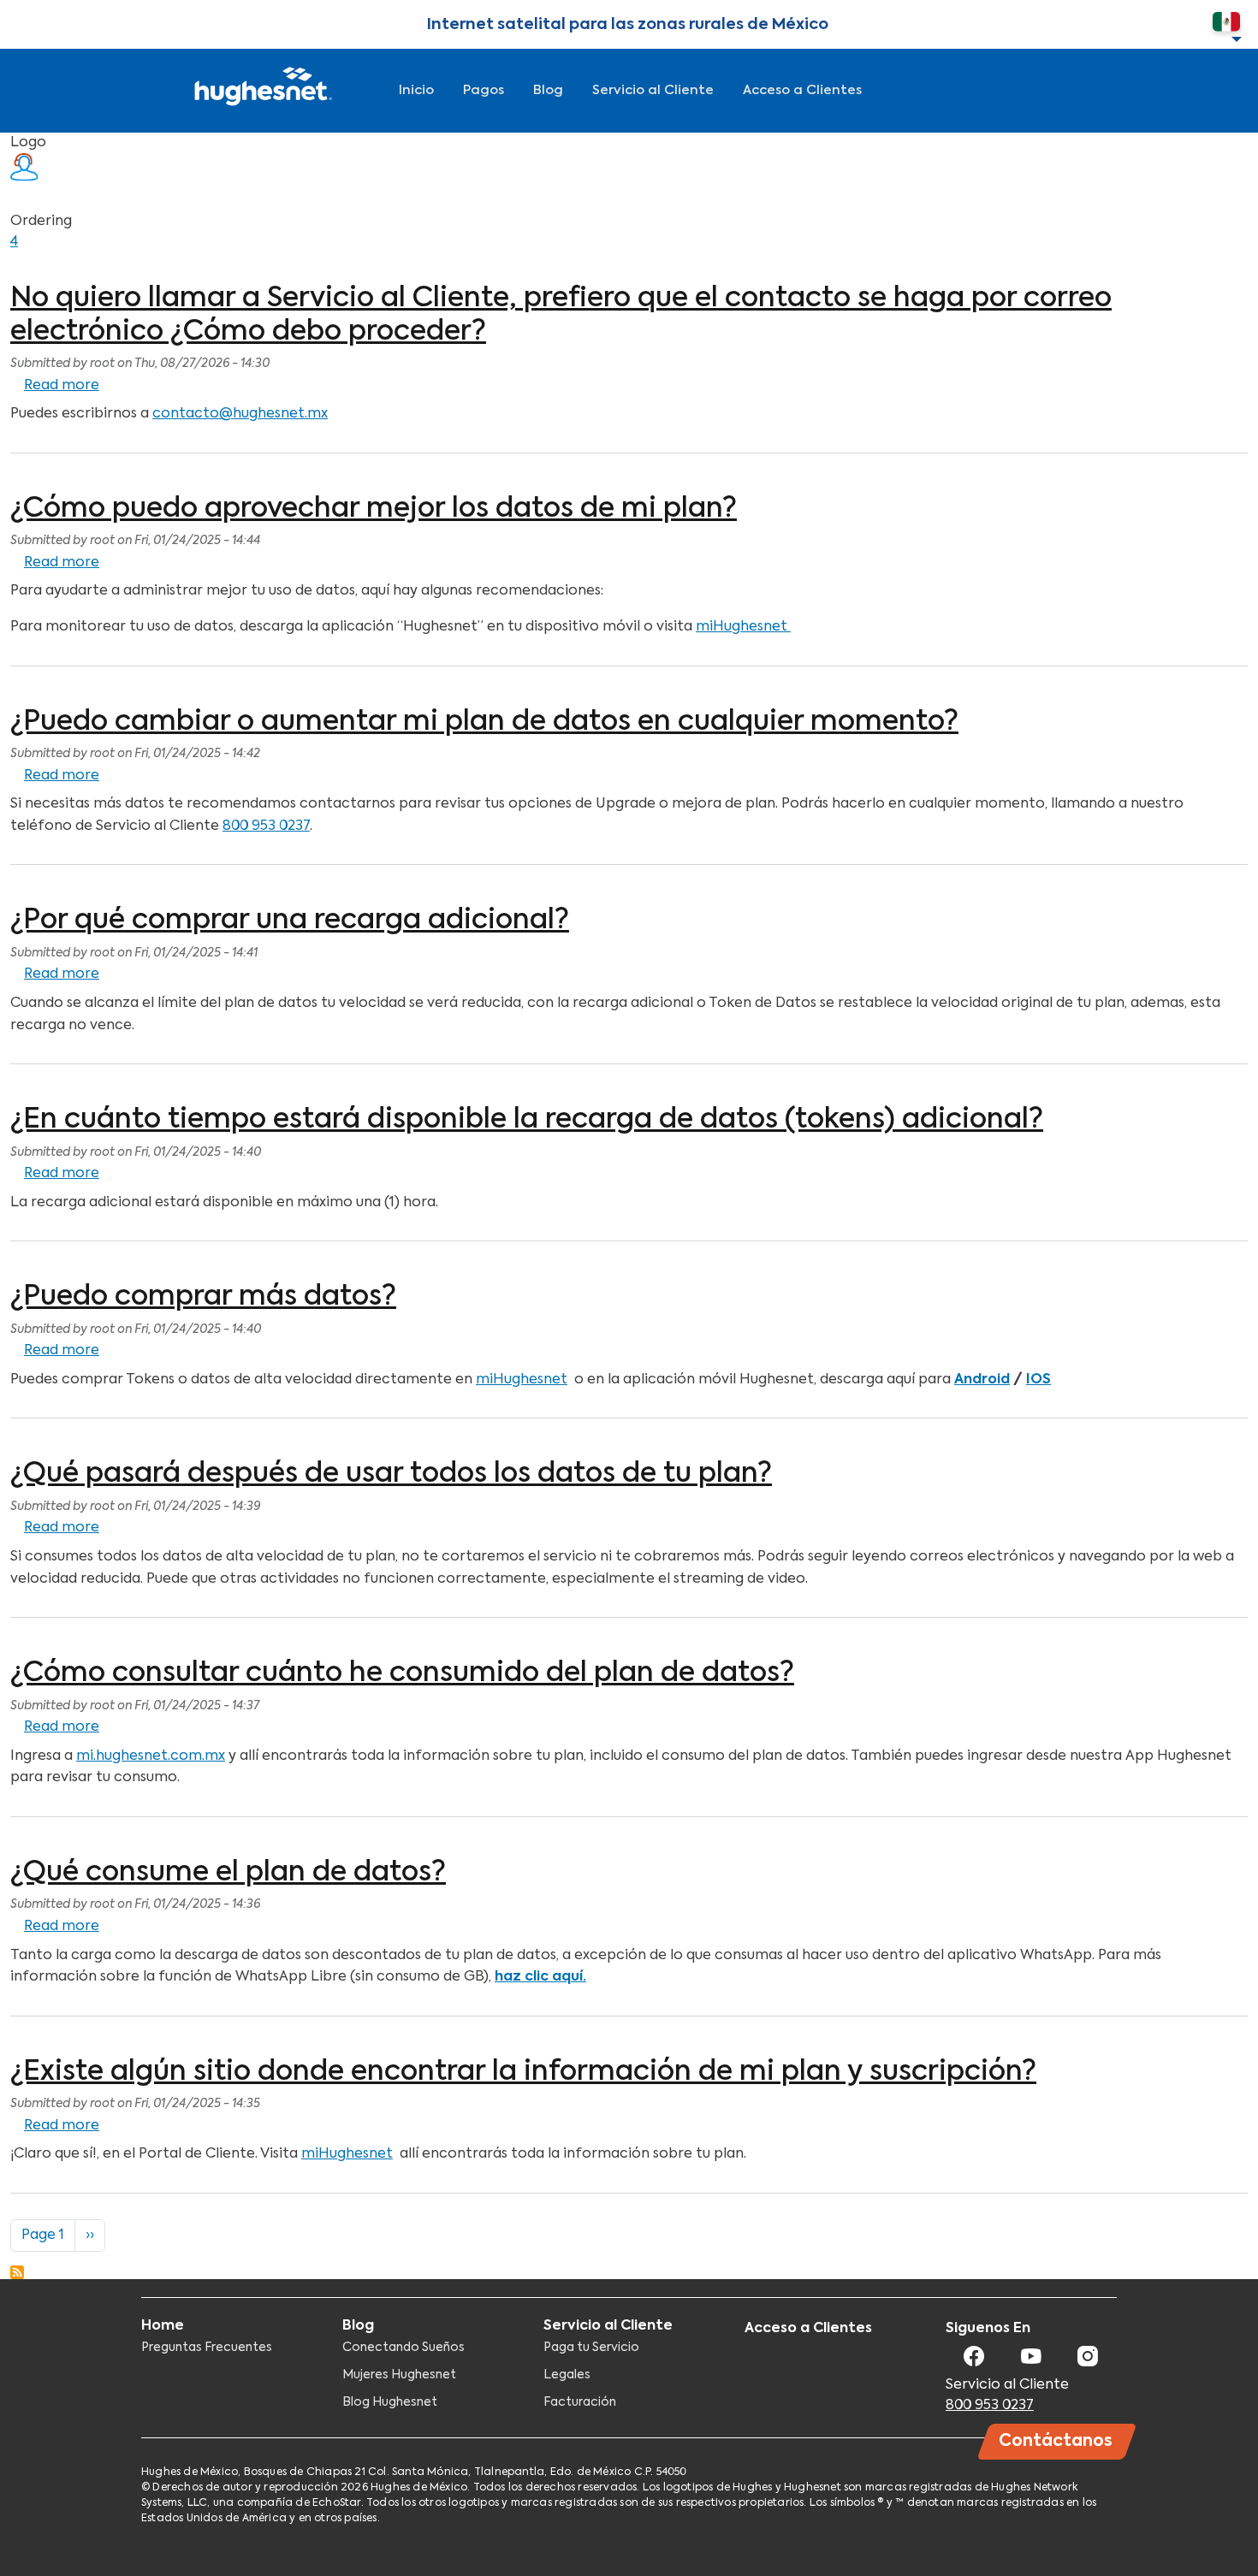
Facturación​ (580, 2402)
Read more (62, 386)
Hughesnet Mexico (261, 91)
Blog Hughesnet (390, 2402)
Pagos (484, 90)
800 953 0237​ (990, 2406)
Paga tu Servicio (591, 2348)
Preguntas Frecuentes (207, 2348)
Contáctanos (1056, 2441)
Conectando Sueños (404, 2348)
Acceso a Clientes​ (808, 2329)
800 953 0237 (266, 826)
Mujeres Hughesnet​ (399, 2375)
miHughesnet (743, 627)
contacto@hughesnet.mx (240, 414)
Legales (567, 2375)
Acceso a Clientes (802, 90)
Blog (548, 90)
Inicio (416, 90)
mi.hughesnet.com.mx (151, 1756)
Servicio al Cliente (653, 90)
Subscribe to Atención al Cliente (17, 2272)
